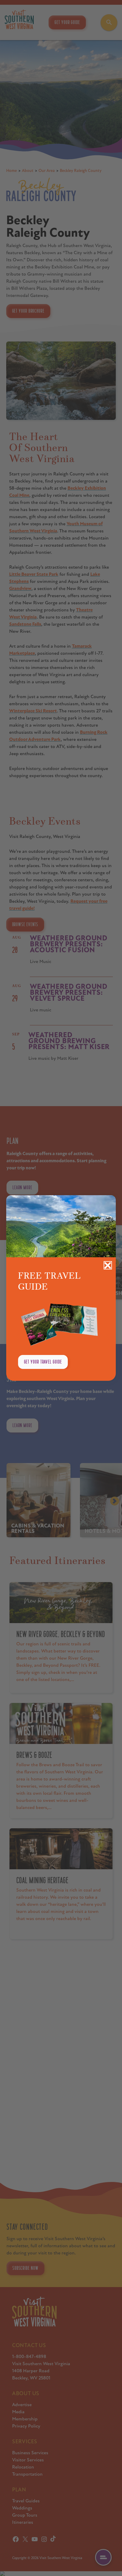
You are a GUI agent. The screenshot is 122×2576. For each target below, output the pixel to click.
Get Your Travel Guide (43, 1362)
